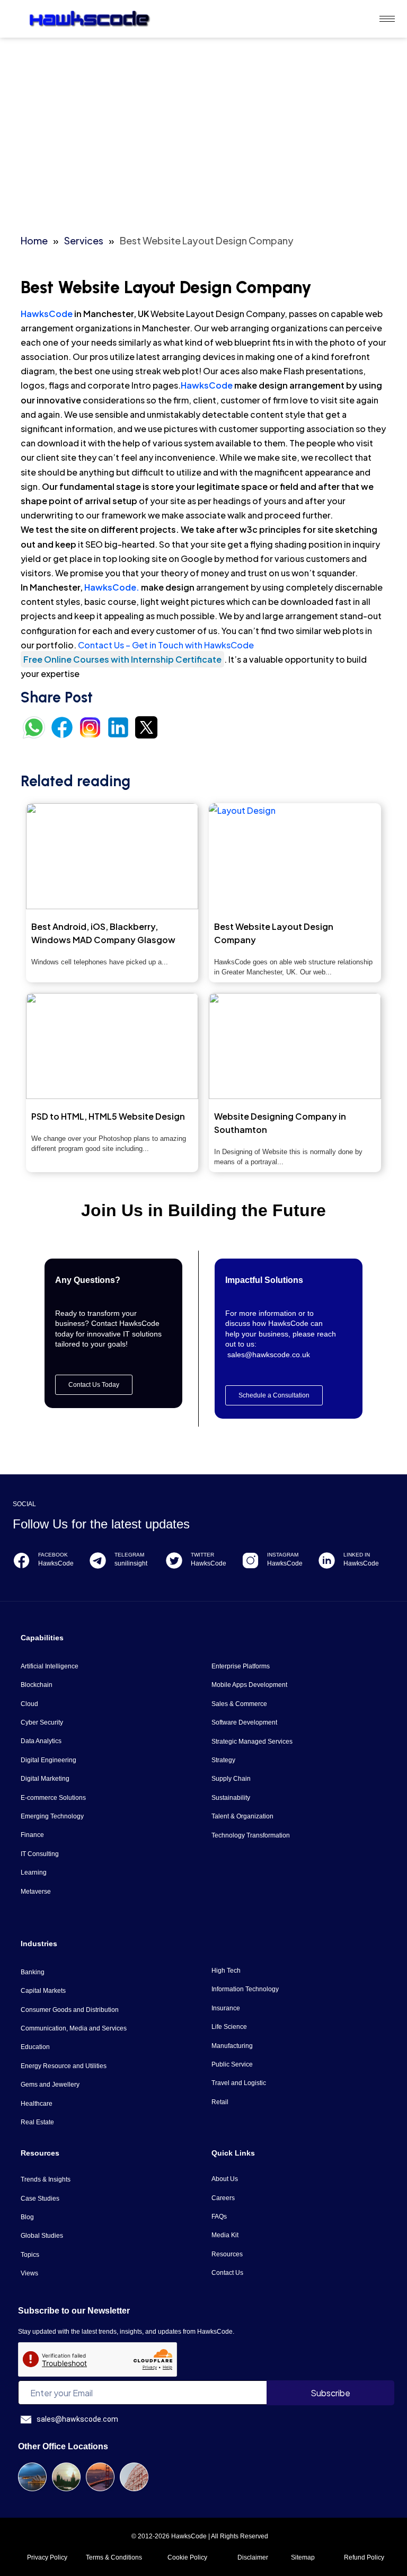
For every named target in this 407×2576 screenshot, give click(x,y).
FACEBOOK (53, 1555)
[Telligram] (98, 1560)
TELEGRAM (129, 1555)
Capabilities (42, 1638)
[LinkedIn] (327, 1560)
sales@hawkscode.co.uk (269, 1355)
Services (84, 240)
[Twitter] (174, 1560)
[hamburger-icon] (387, 19)
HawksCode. (112, 587)
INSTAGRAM (283, 1555)
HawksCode (47, 314)
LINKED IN (357, 1555)
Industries (39, 1944)
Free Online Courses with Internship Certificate (122, 659)
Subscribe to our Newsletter (74, 2311)
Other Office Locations (63, 2446)
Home (34, 240)
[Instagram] (250, 1560)
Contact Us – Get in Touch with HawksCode (166, 645)
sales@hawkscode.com (77, 2419)
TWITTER (202, 1555)
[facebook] (21, 1560)
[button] (274, 1395)
